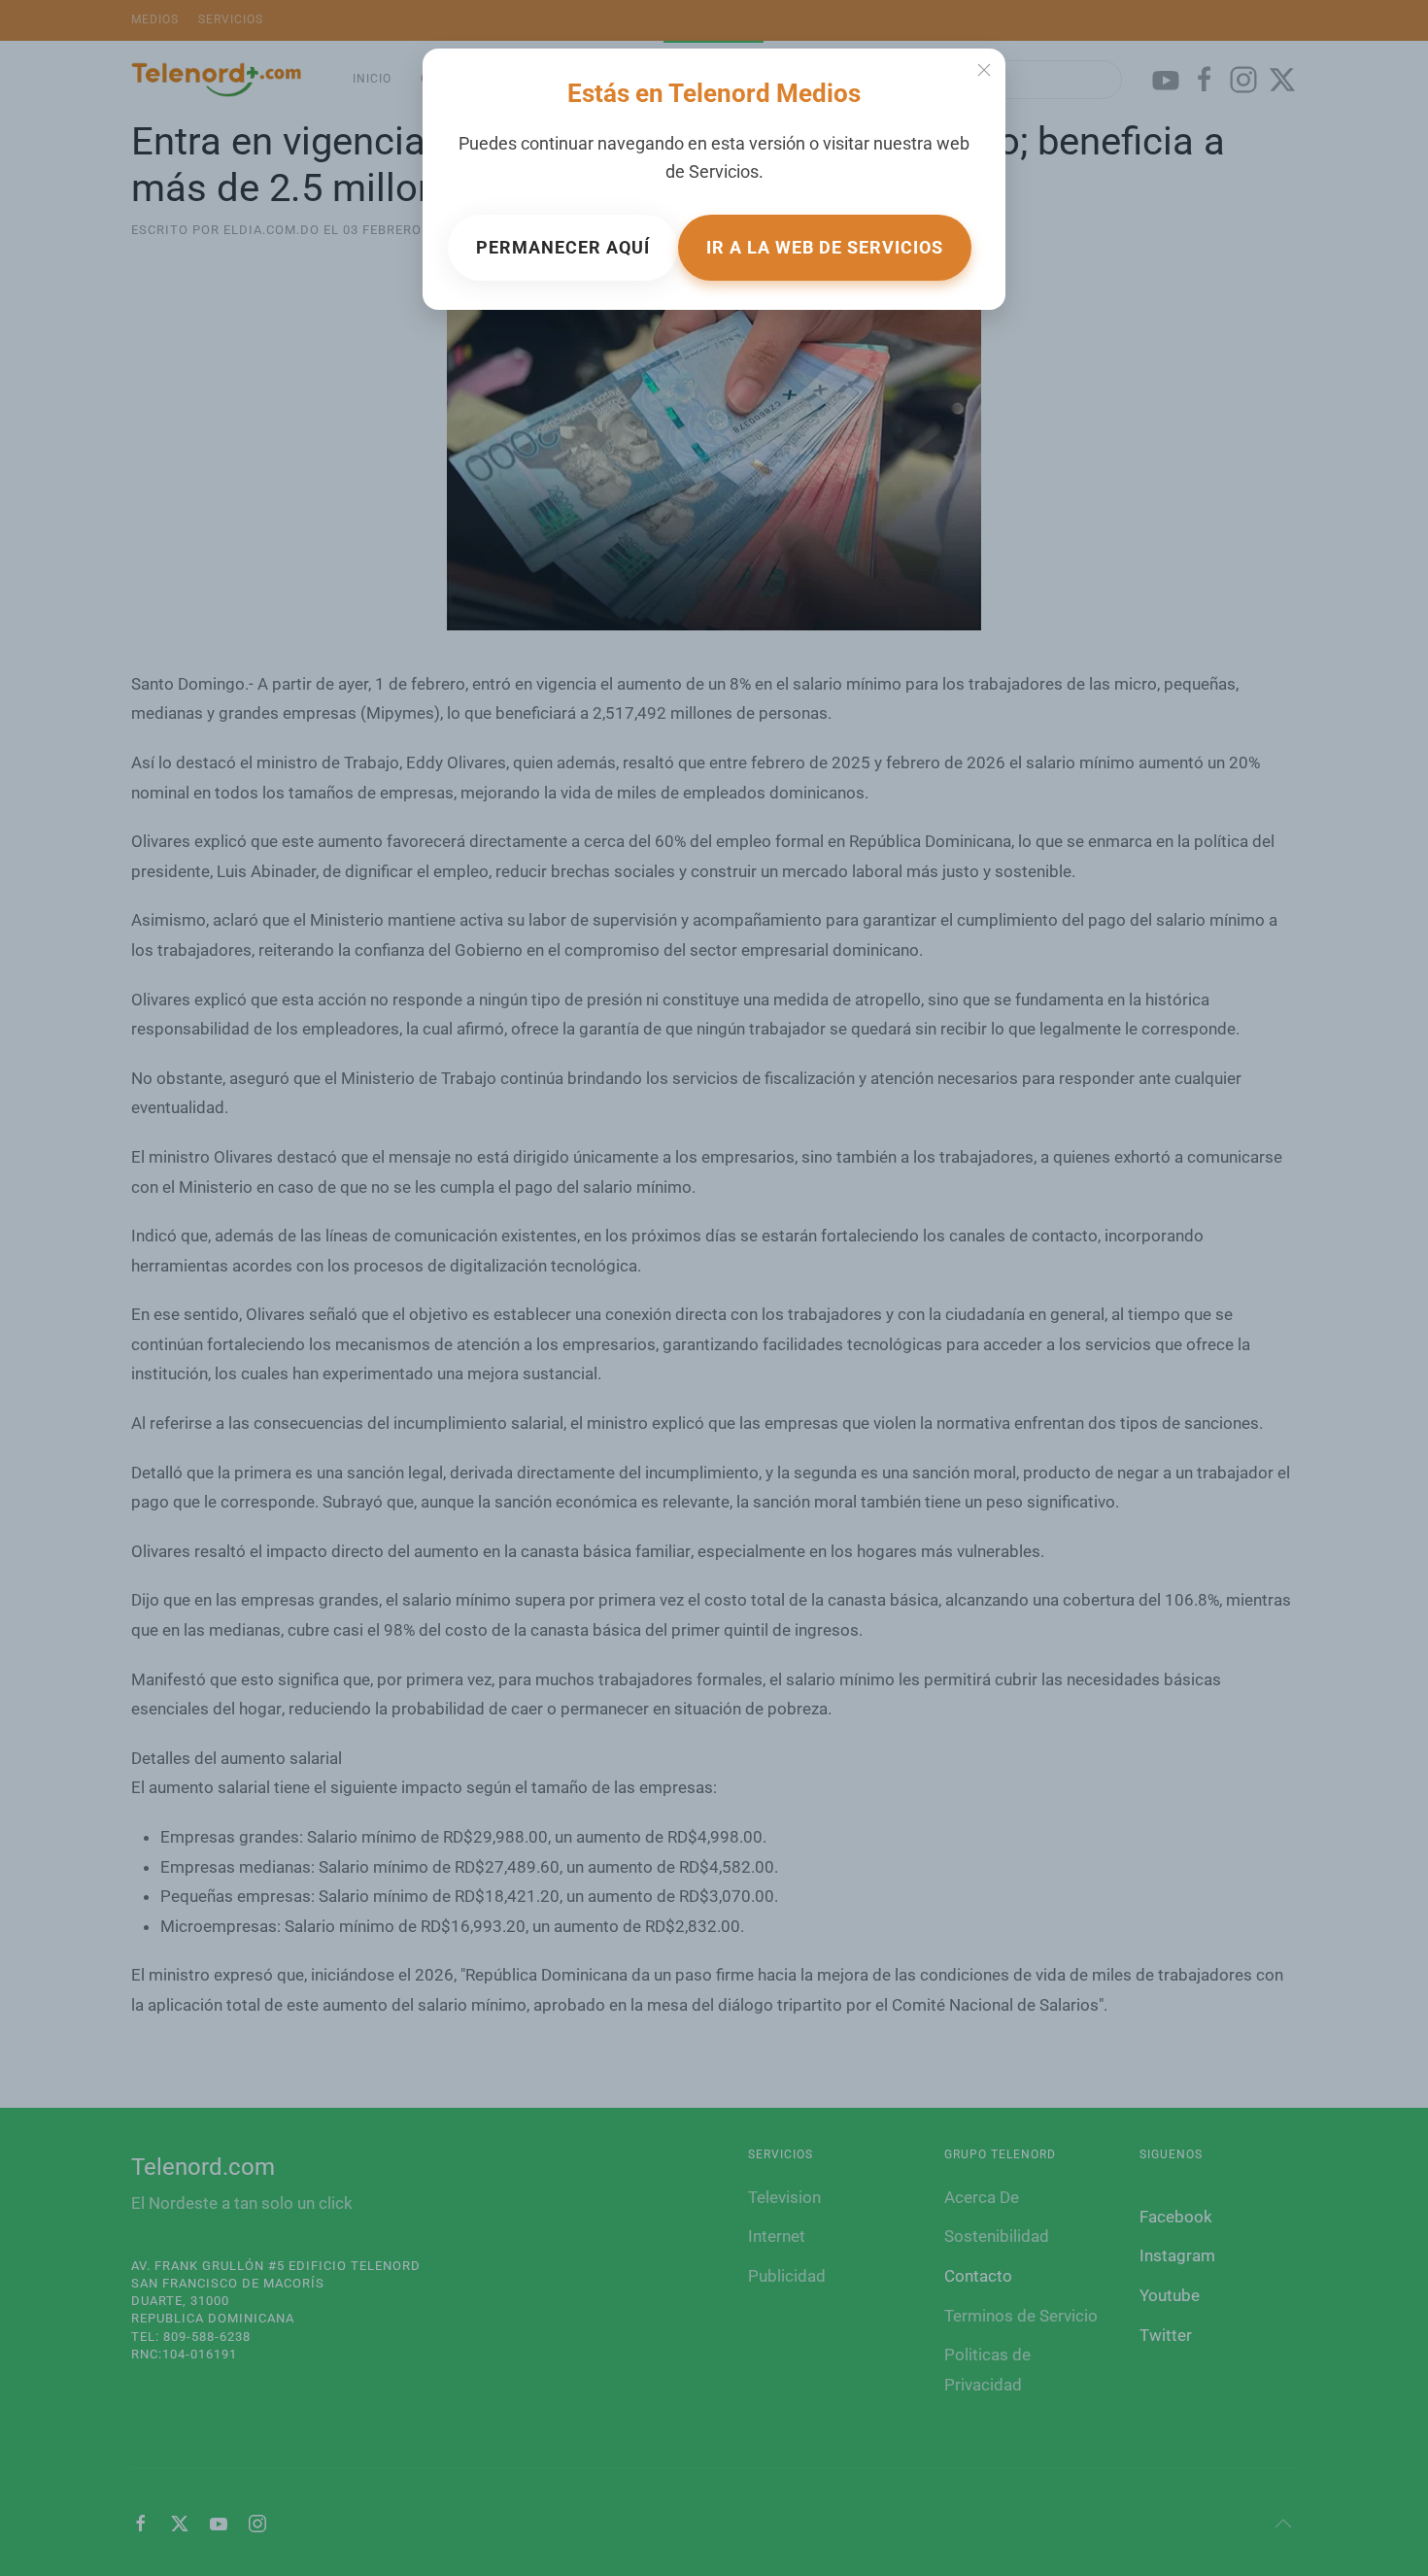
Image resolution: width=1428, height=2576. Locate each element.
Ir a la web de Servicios (825, 247)
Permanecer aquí (563, 247)
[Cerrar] (984, 70)
